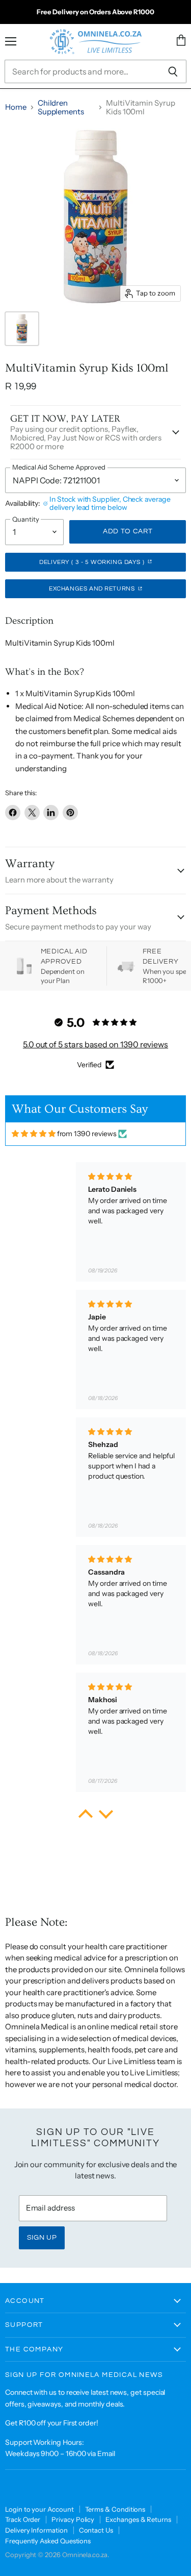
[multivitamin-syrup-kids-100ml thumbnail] (22, 329)
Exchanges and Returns (93, 589)
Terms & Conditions (115, 2509)
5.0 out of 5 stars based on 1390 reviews (95, 1044)
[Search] (173, 71)
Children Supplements (61, 107)
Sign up (42, 2238)
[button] (85, 1816)
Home (16, 107)
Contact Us (96, 2530)
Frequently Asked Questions (48, 2541)
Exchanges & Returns (138, 2519)
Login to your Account (39, 2509)
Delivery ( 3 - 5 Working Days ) (92, 562)
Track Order (23, 2519)
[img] (34, 1134)
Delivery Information (36, 2530)
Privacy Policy (73, 2519)
